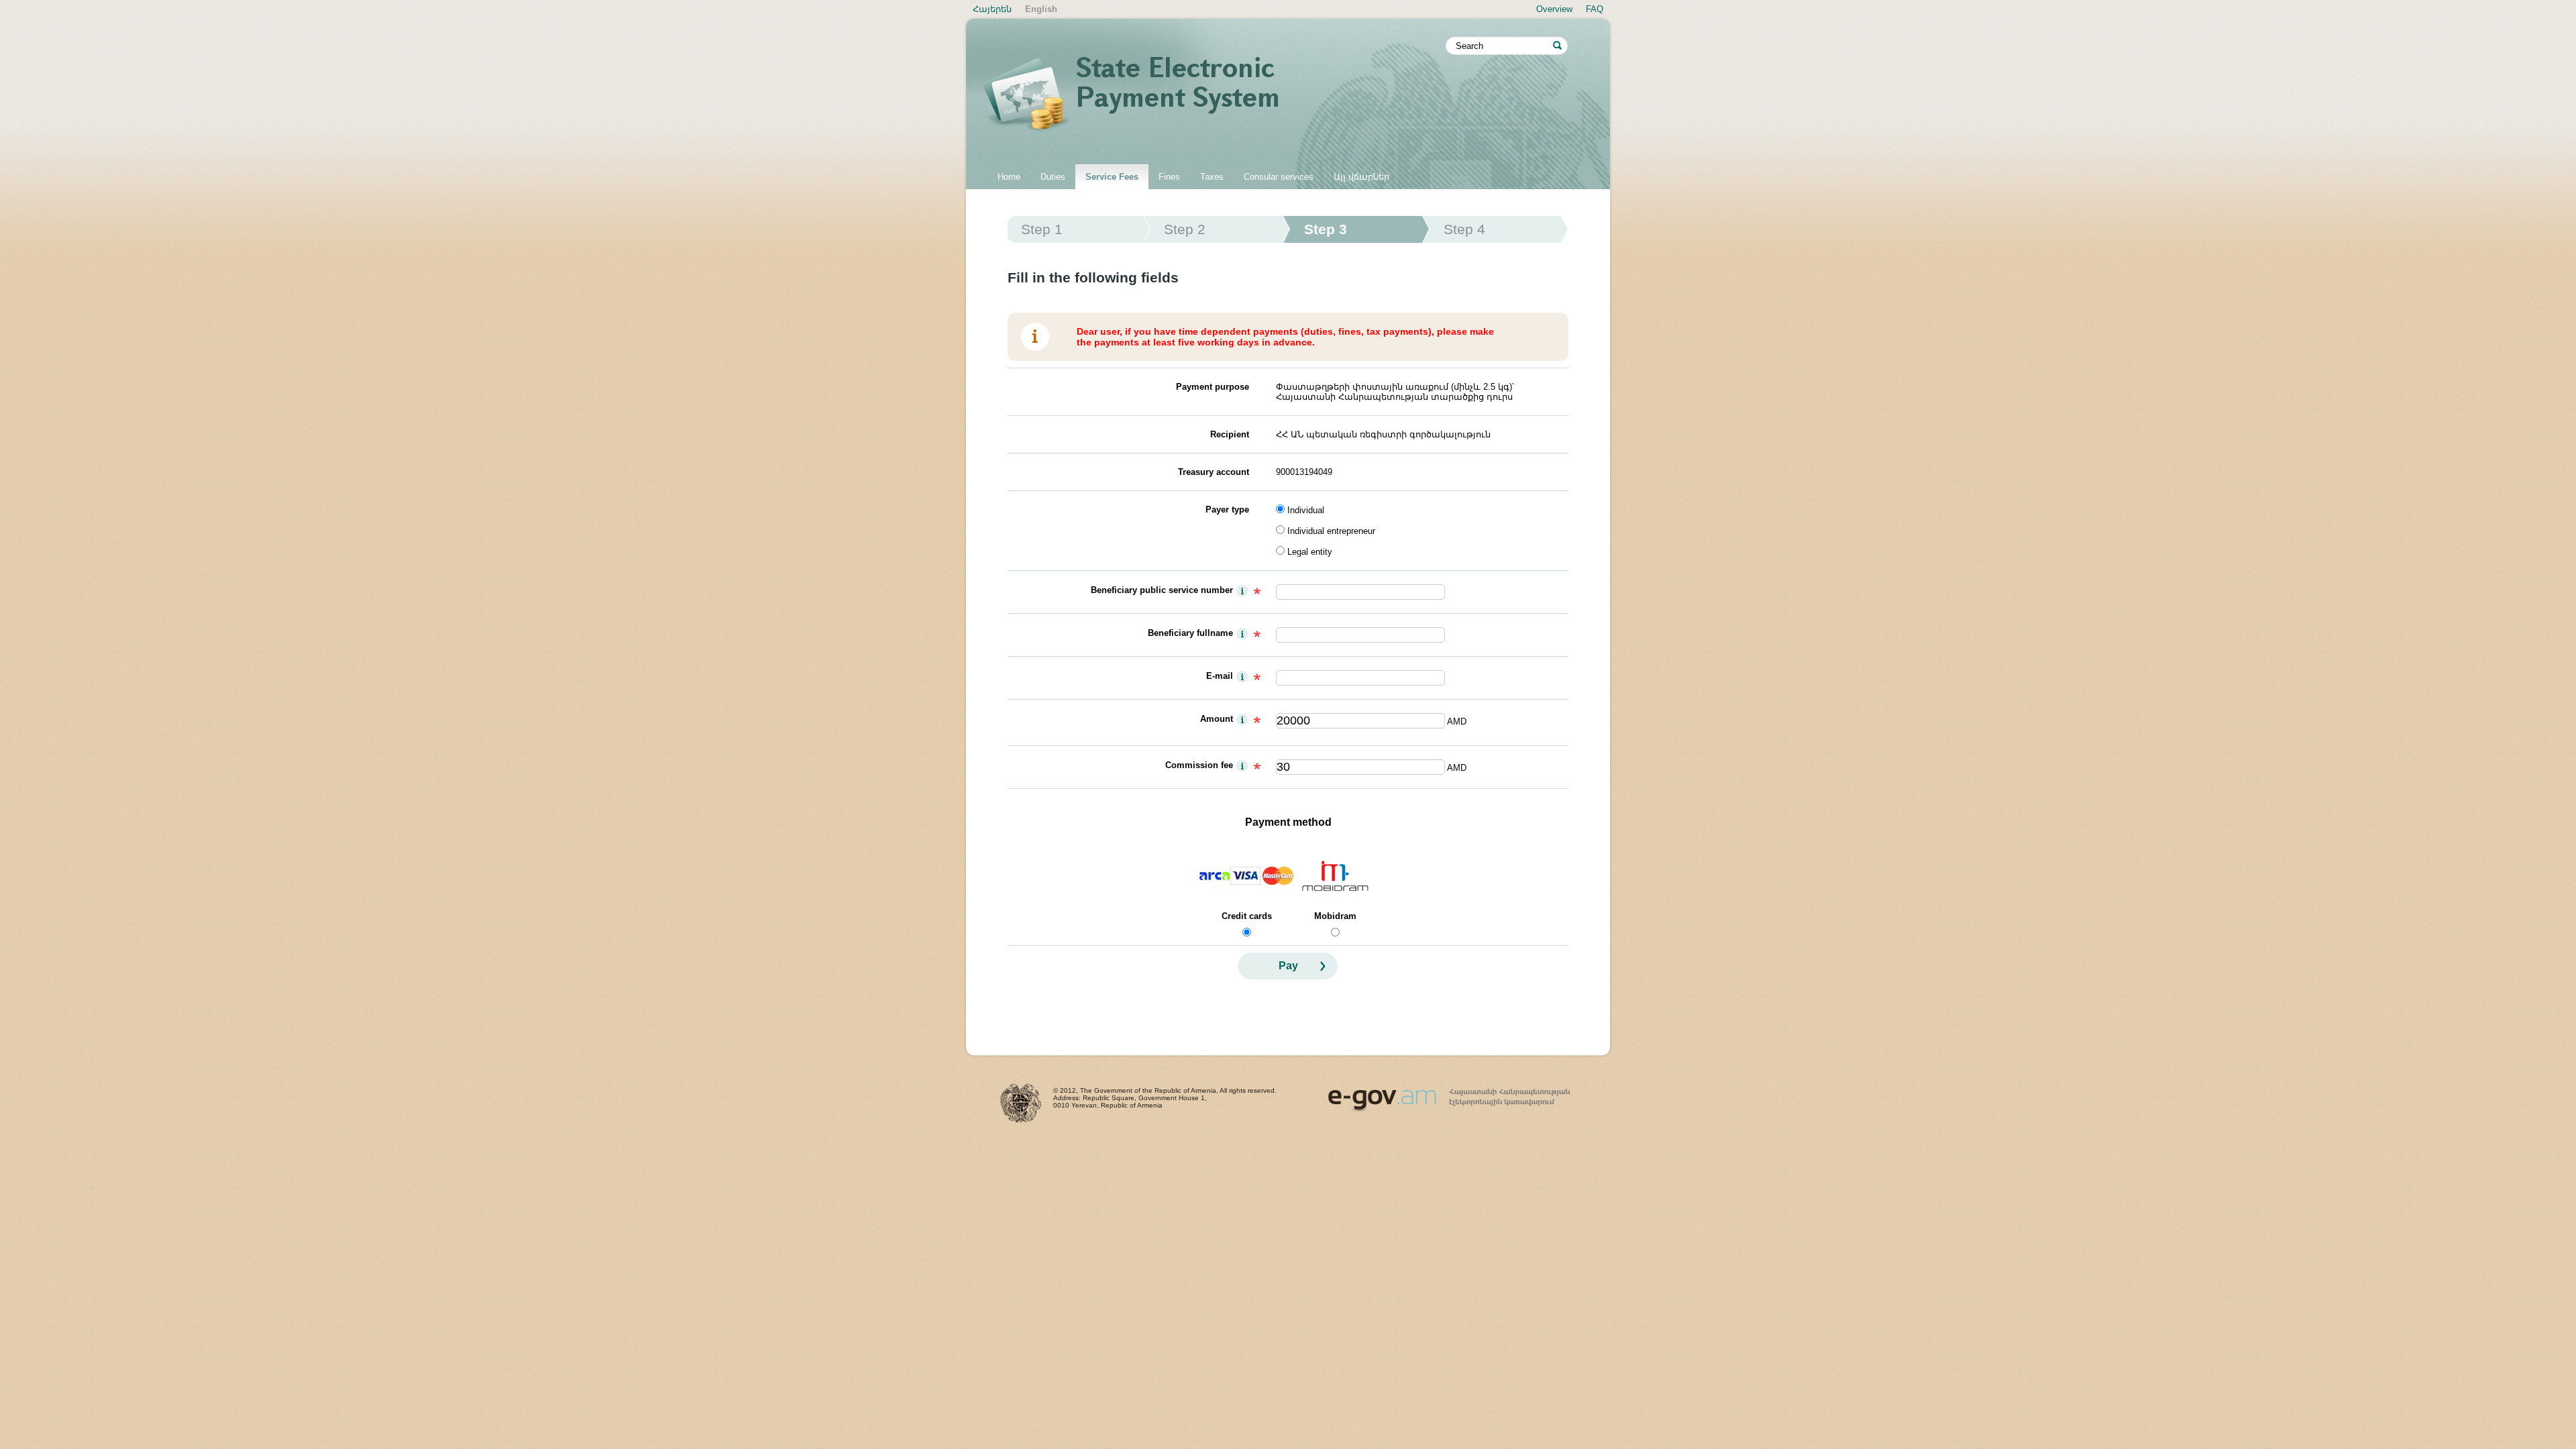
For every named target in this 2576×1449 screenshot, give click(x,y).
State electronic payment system (1214, 95)
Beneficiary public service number (1162, 590)
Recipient (1230, 434)
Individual (1306, 510)
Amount (1217, 719)
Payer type (1227, 509)
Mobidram (1335, 916)
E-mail (1220, 676)
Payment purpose (1213, 387)
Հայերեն (992, 9)
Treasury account (1214, 472)
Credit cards (1247, 916)
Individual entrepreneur (1331, 531)
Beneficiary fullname (1190, 633)
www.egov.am (1449, 1094)
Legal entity (1310, 552)
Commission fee (1199, 765)
